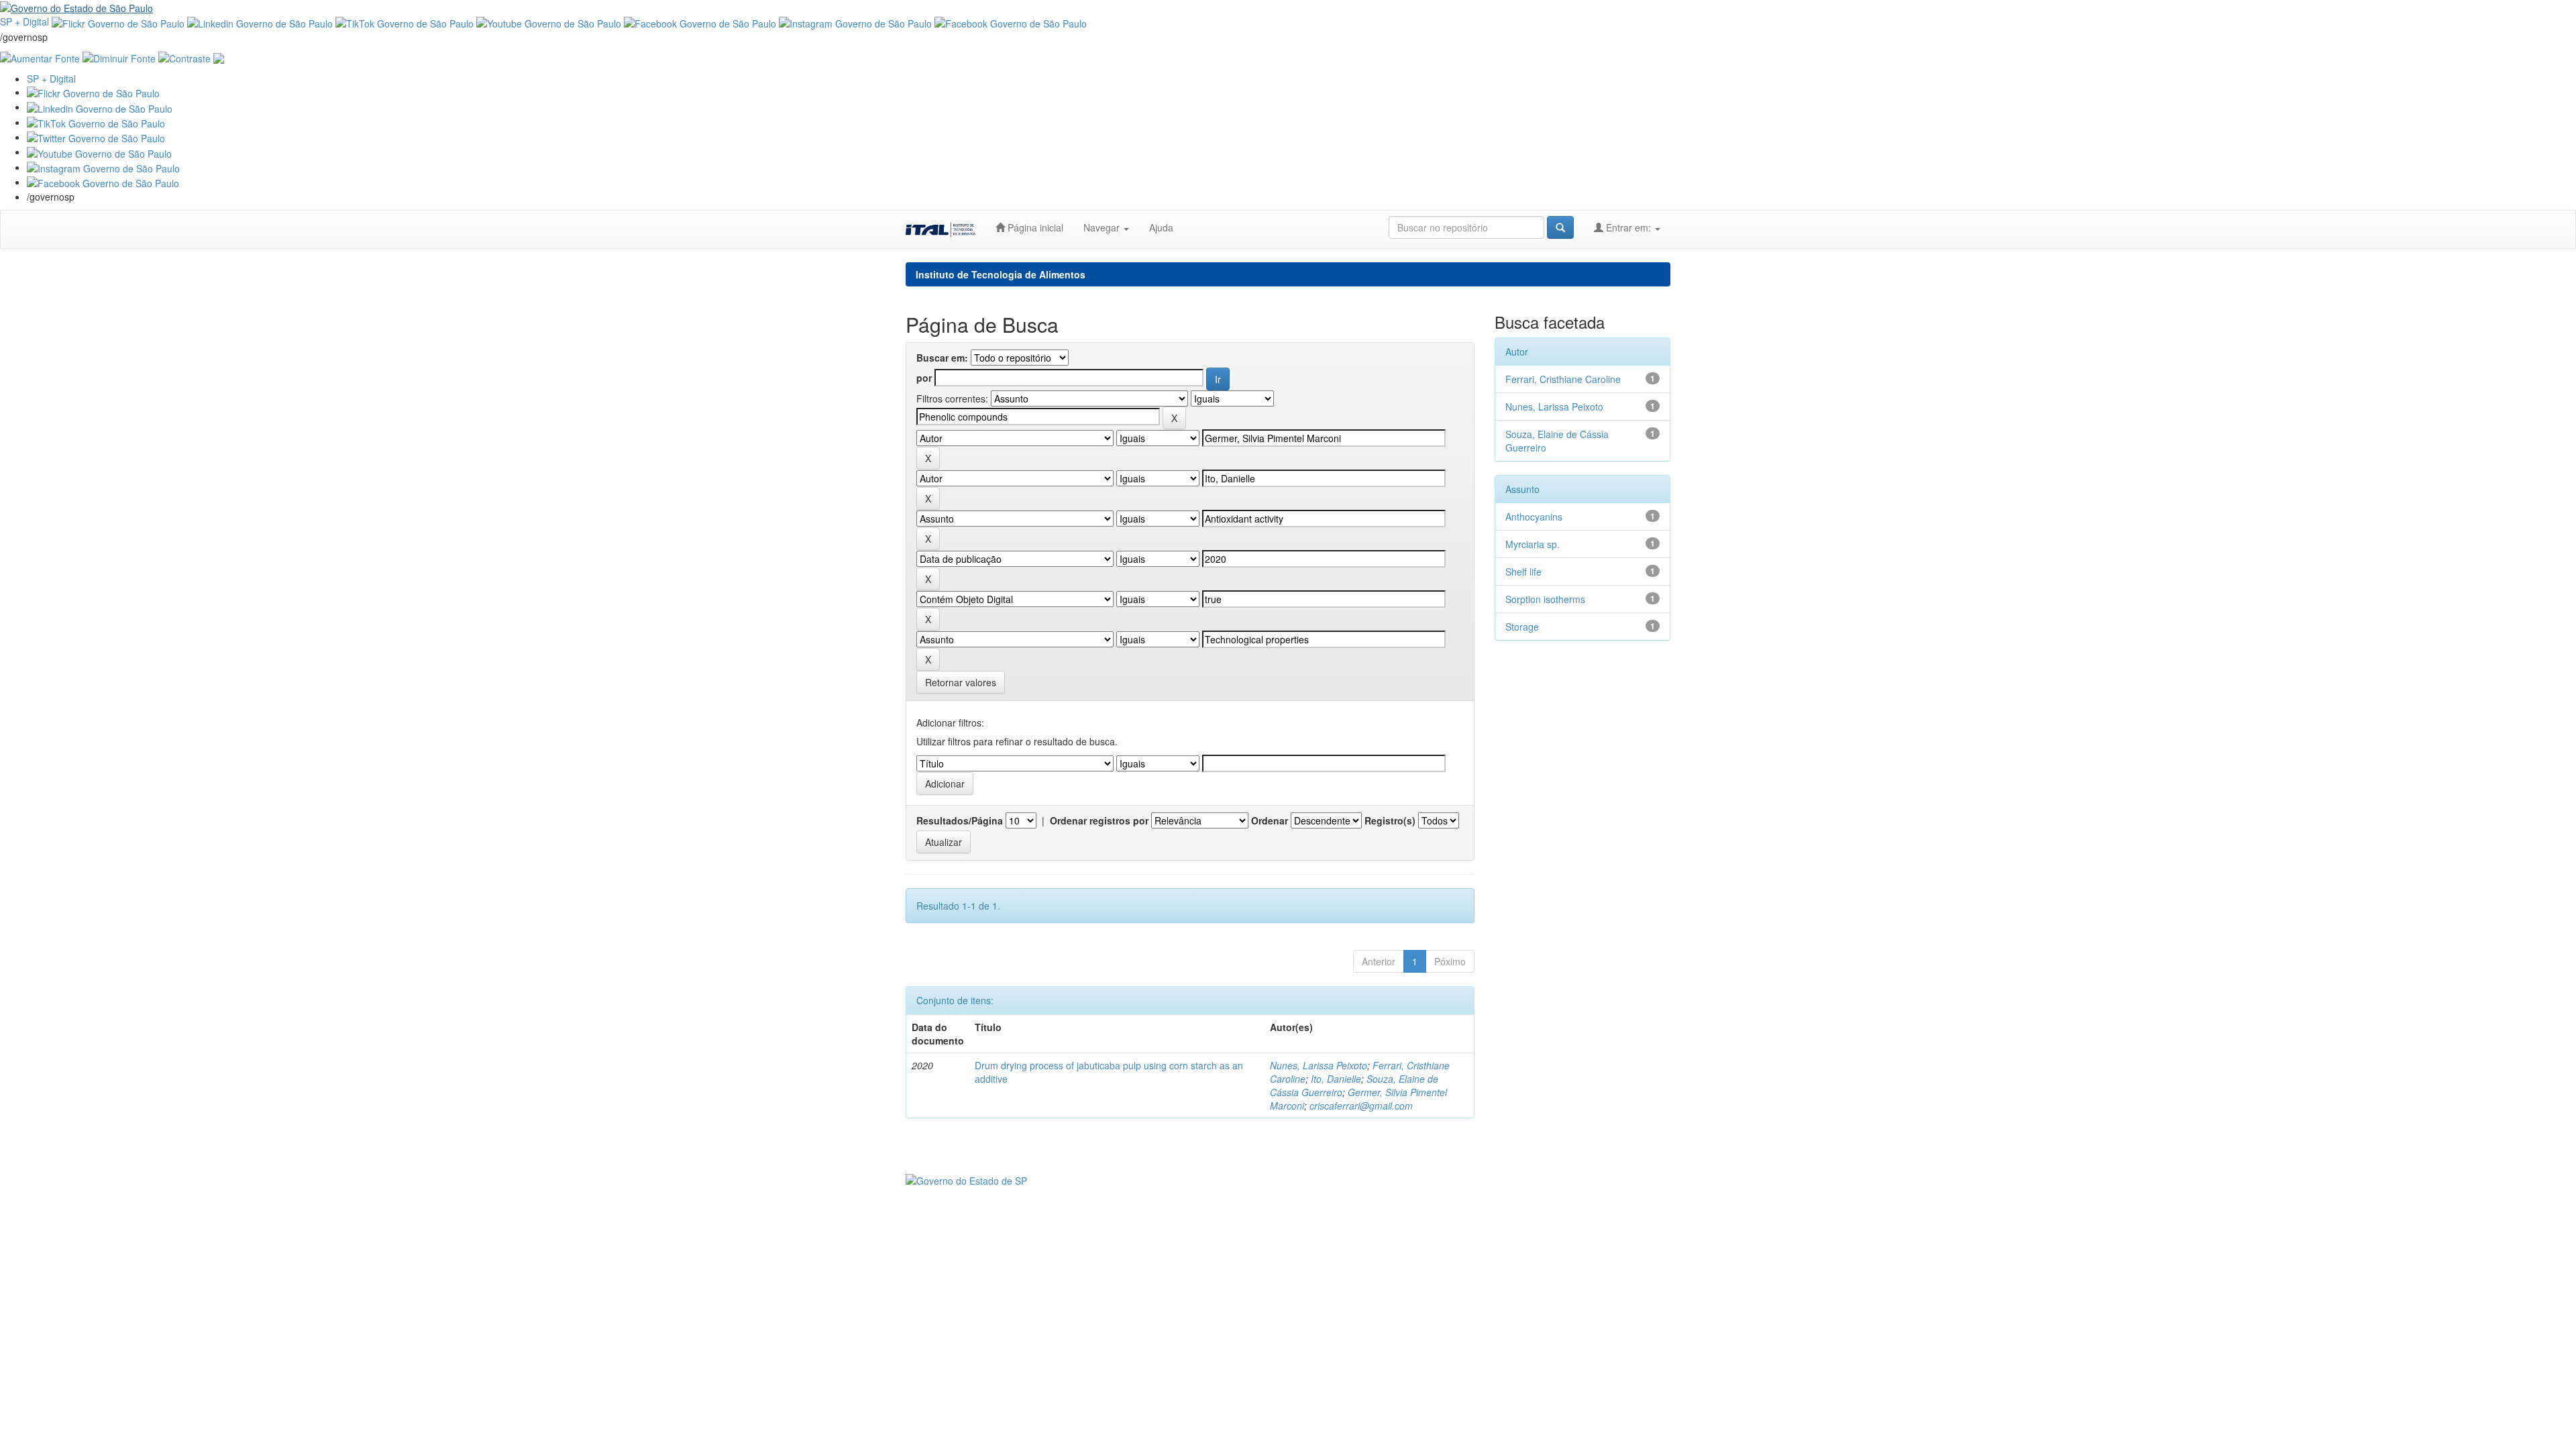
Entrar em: (1628, 227)
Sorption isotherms (1545, 599)
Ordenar (1270, 820)
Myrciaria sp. (1533, 544)
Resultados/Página (960, 820)
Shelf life (1523, 572)
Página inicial (1034, 227)
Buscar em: (942, 358)
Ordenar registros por (1099, 820)
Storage (1522, 627)
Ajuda (1161, 227)
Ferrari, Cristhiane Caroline (1563, 379)
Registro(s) (1390, 820)
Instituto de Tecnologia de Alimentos (1001, 274)
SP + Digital (24, 21)
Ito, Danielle (1336, 1079)
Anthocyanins (1534, 517)
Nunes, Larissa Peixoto (1319, 1065)
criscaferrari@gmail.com (1361, 1106)
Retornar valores (961, 682)
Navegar (1103, 227)
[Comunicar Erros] (219, 57)
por (924, 378)
